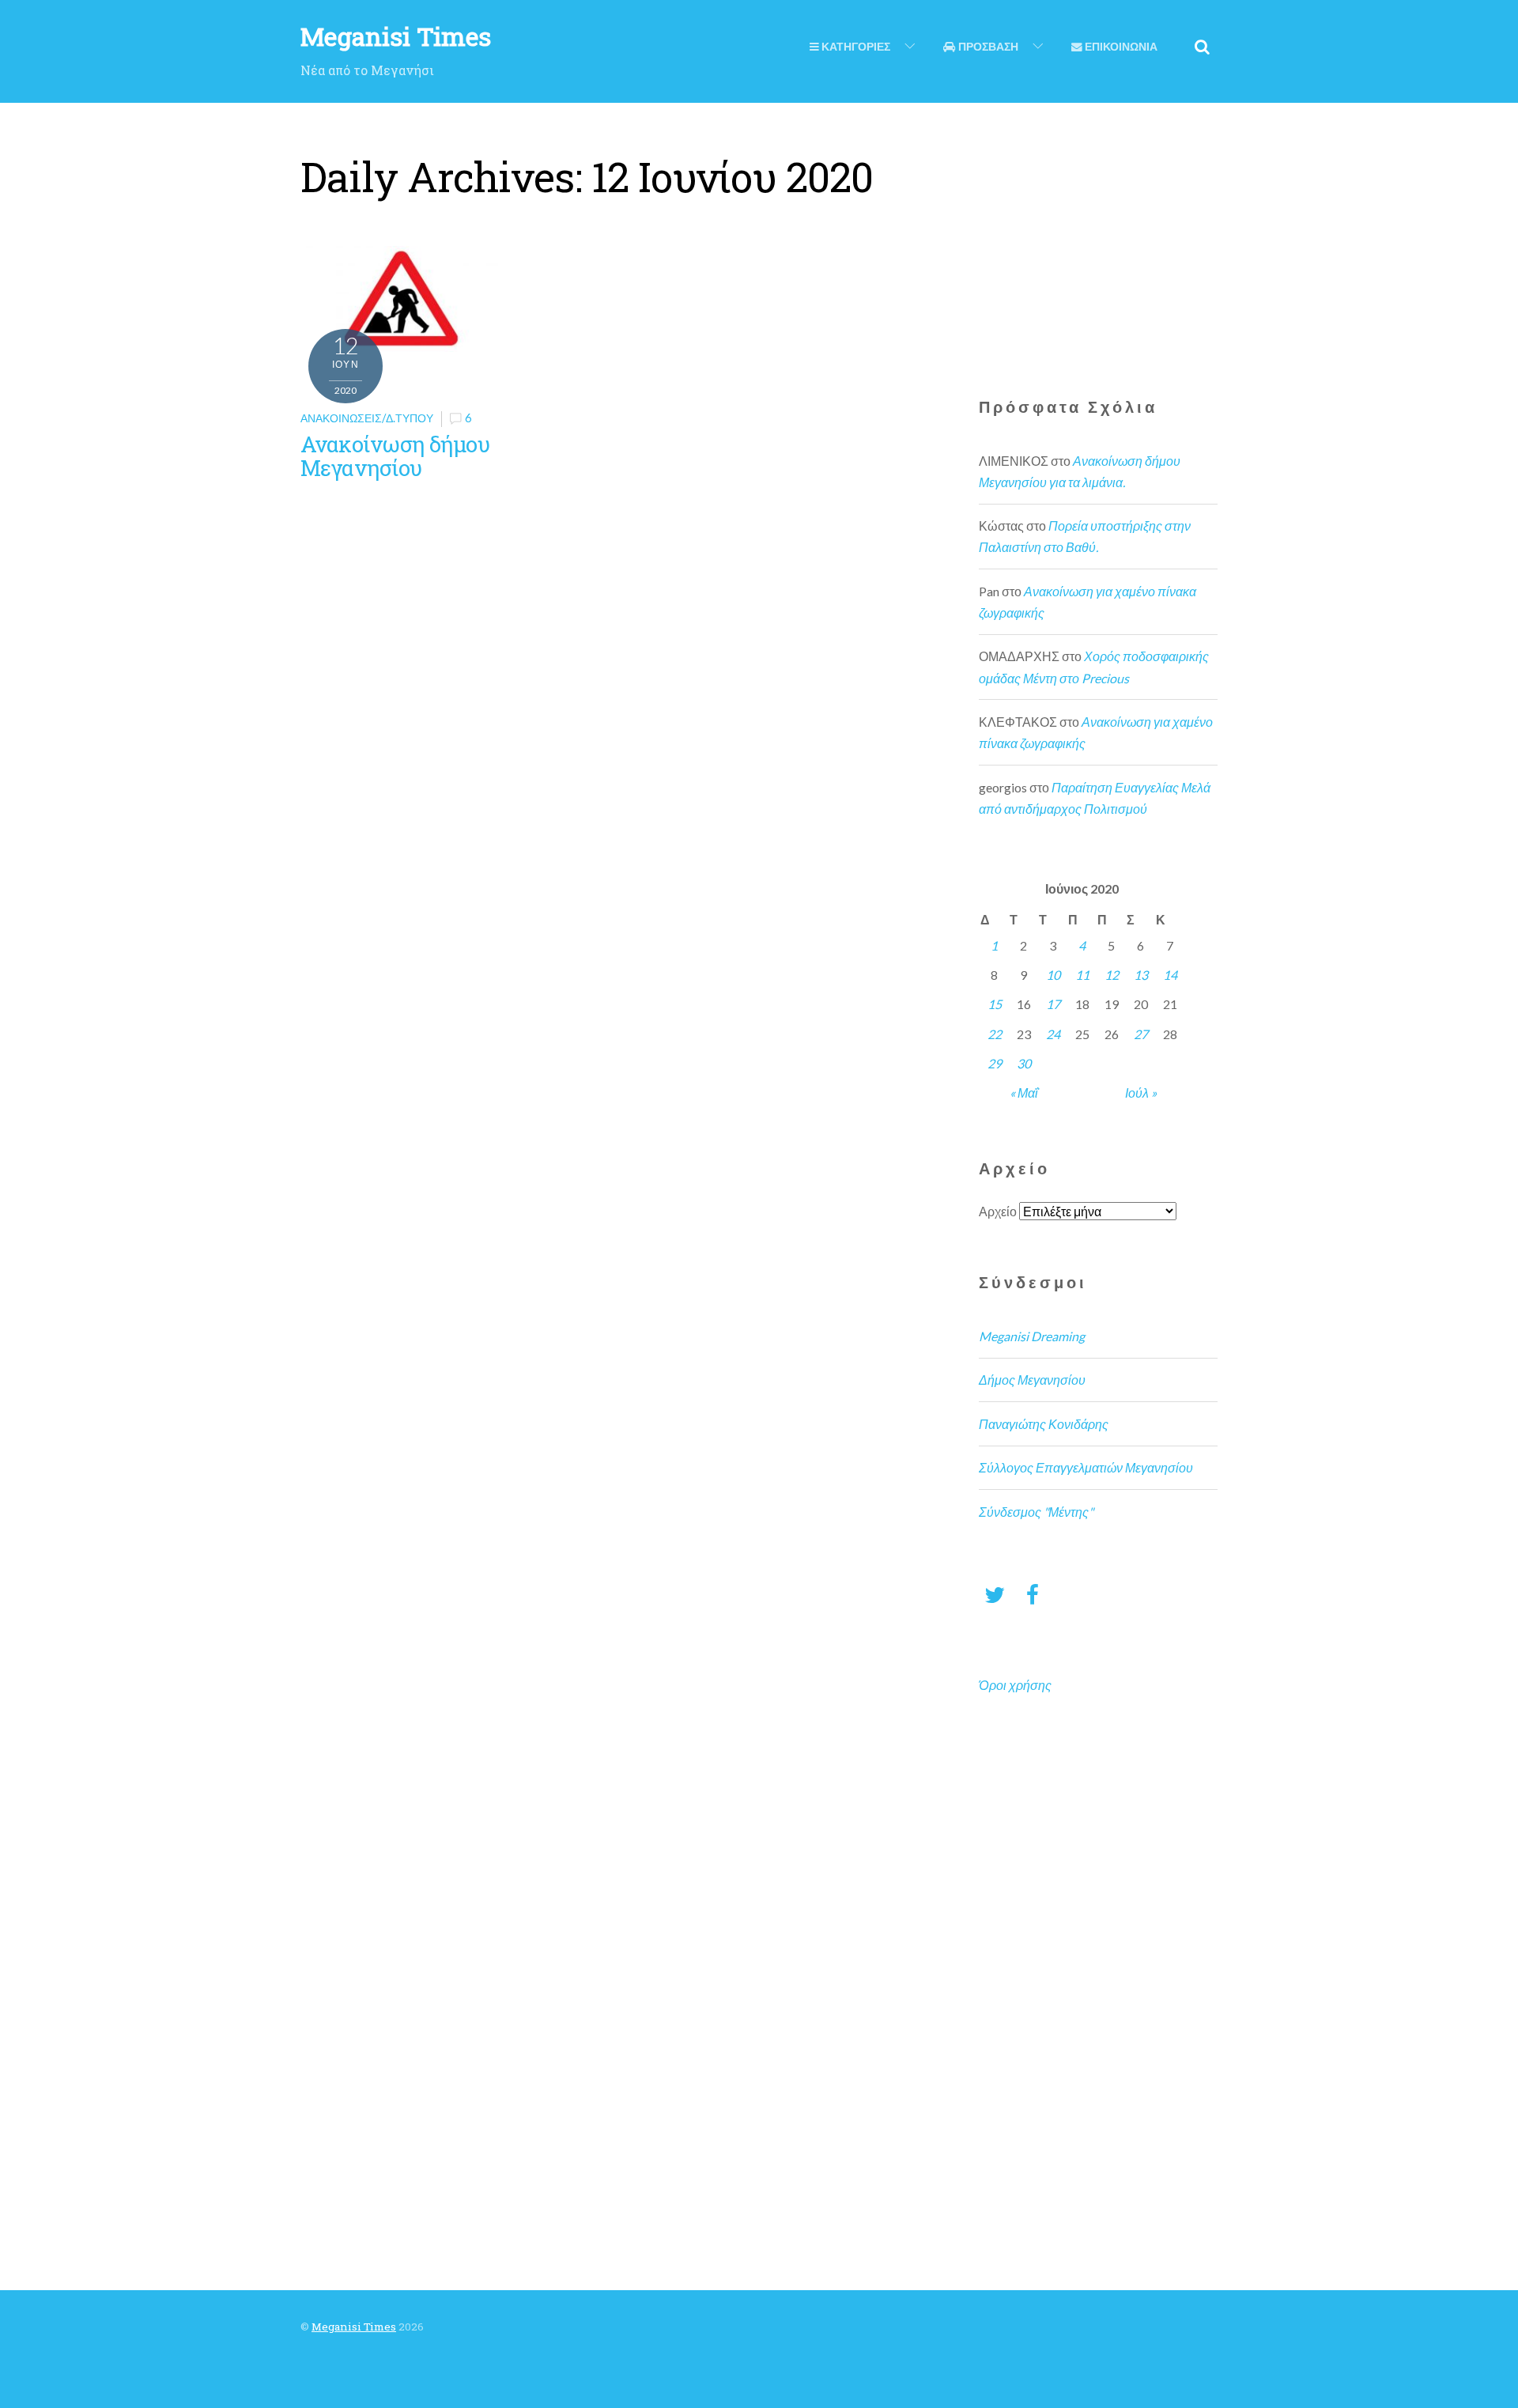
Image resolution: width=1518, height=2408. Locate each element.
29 (995, 1063)
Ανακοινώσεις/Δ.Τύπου (367, 418)
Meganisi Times (354, 2327)
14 (1170, 975)
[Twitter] (995, 1594)
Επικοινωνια (1120, 47)
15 (995, 1004)
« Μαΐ (1024, 1092)
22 (995, 1034)
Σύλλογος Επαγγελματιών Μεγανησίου (1086, 1467)
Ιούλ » (1141, 1092)
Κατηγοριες (855, 47)
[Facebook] (1033, 1594)
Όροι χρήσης (1015, 1685)
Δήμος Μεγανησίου (1032, 1380)
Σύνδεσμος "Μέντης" (1036, 1512)
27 (1141, 1034)
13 (1141, 975)
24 (1053, 1034)
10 (1053, 975)
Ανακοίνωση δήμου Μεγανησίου (395, 456)
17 (1053, 1004)
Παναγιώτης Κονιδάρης (1044, 1424)
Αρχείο (998, 1211)
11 (1082, 975)
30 (1024, 1063)
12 (1112, 975)
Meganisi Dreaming (1032, 1336)
